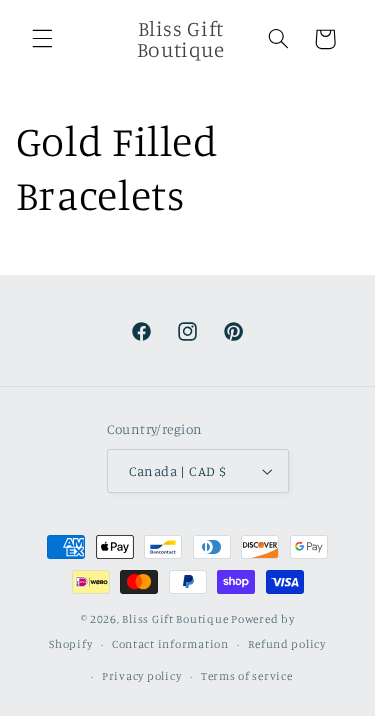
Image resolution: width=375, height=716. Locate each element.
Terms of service (247, 676)
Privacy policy (141, 676)
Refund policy (287, 644)
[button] (42, 39)
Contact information (170, 644)
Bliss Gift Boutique (175, 619)
